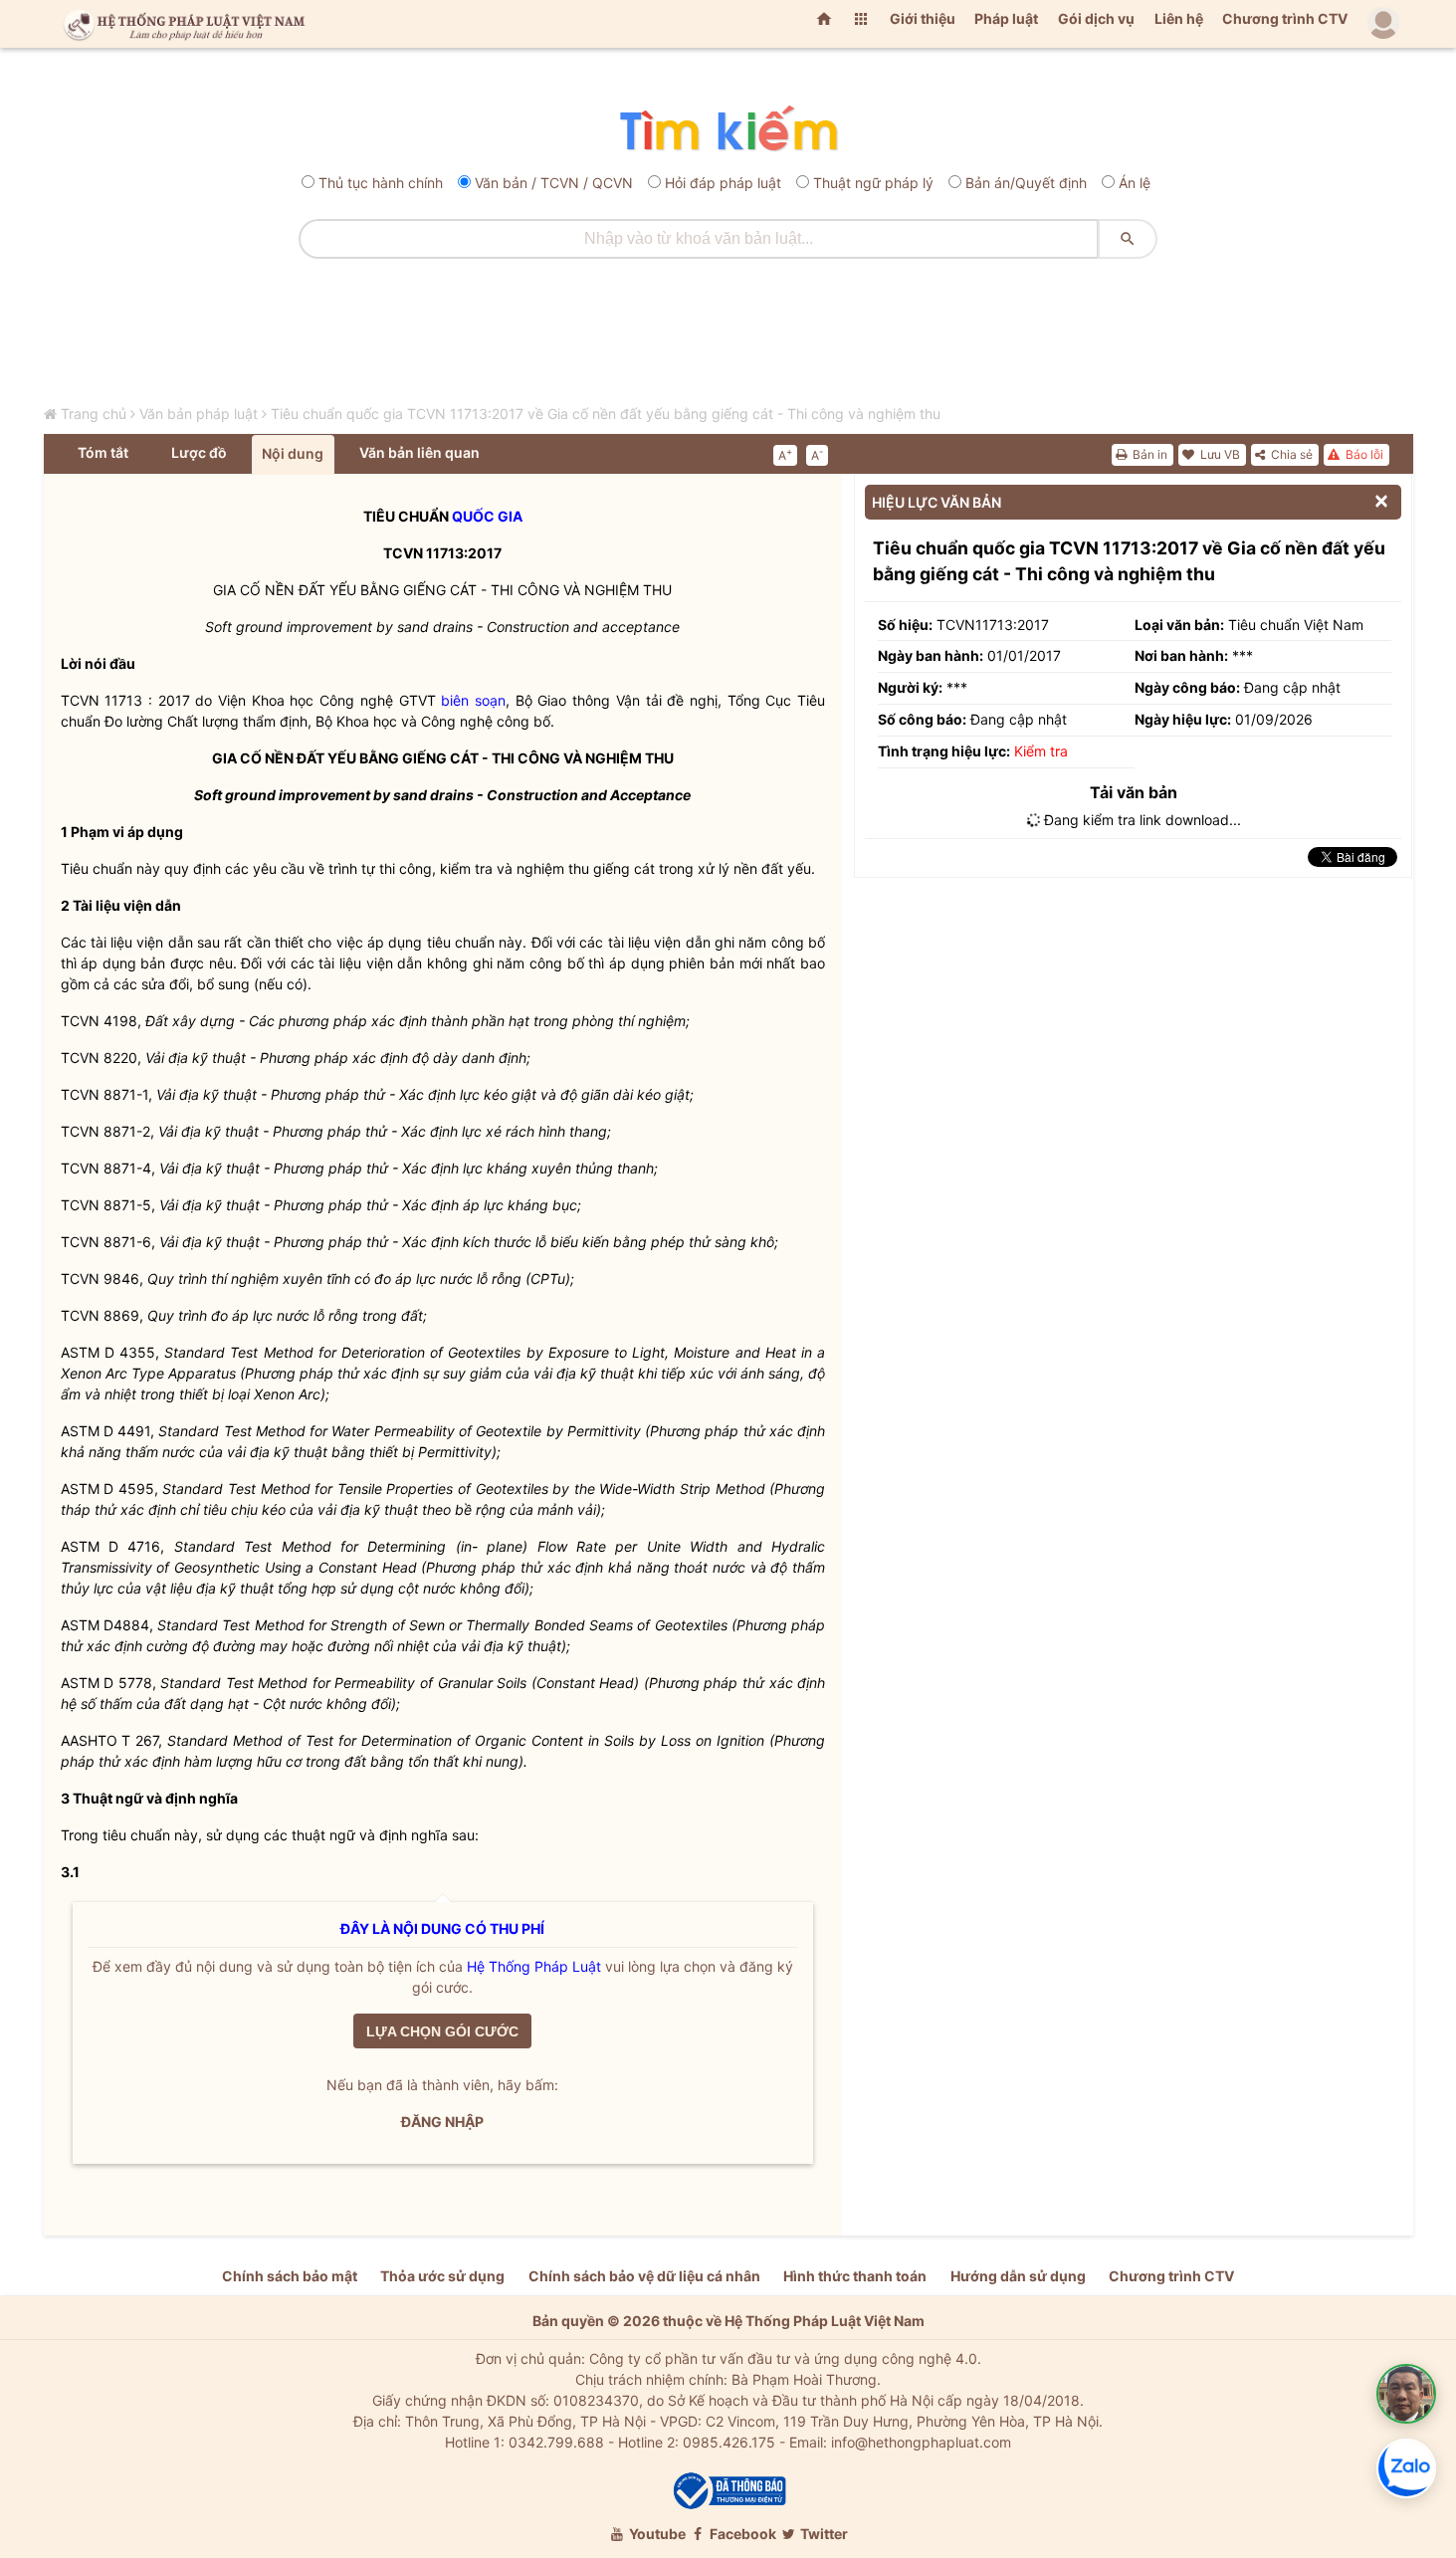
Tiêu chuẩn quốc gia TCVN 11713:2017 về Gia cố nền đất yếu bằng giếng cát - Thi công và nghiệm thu (606, 414)
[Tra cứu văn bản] (728, 130)
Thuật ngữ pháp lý (873, 183)
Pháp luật (1006, 18)
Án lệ (1135, 183)
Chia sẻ (1290, 454)
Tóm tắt (103, 452)
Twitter (823, 2534)
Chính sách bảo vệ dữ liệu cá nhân (644, 2276)
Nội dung (293, 453)
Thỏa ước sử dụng (442, 2276)
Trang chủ (94, 414)
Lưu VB (1219, 454)
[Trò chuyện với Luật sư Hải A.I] (1406, 2394)
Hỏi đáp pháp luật (723, 183)
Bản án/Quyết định (1026, 183)
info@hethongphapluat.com (921, 2442)
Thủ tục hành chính (381, 183)
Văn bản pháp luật (199, 414)
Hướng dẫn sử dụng (1018, 2276)
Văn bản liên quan (419, 452)
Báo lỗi (1363, 454)
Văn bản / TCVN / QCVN (554, 183)
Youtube (656, 2534)
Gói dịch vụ (1096, 18)
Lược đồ (199, 452)
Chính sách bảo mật (290, 2276)
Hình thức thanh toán (855, 2276)
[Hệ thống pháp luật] (180, 24)
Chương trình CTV (1285, 18)
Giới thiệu (923, 18)
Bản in (1148, 454)
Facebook (741, 2534)
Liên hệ (1179, 18)
